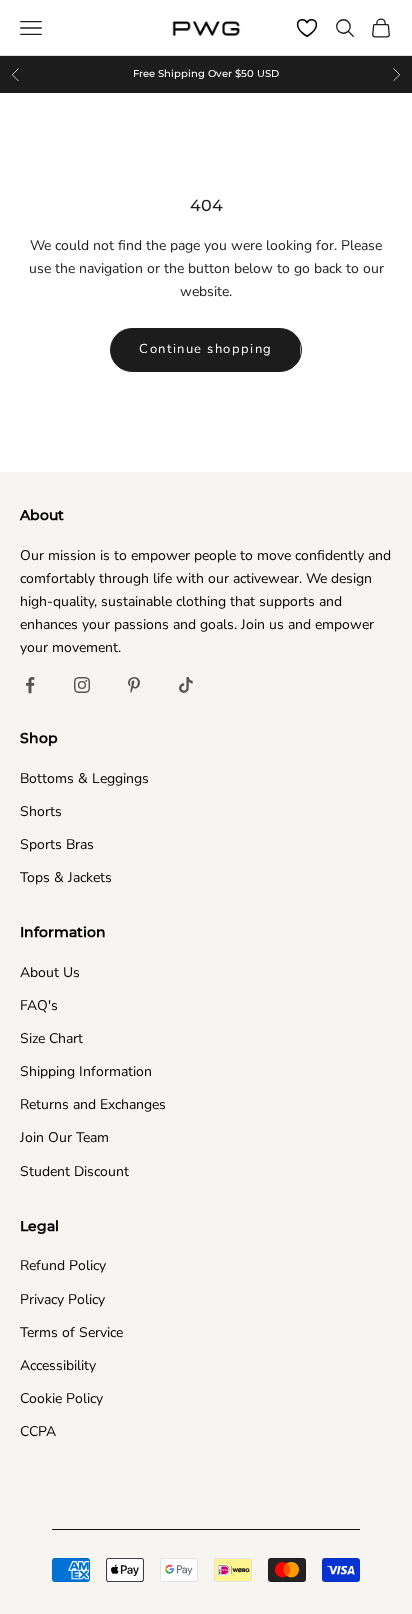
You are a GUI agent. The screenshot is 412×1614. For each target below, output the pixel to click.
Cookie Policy (61, 1398)
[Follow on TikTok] (186, 685)
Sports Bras (57, 844)
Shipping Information (86, 1071)
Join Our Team (64, 1137)
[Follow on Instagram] (82, 685)
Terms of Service (71, 1332)
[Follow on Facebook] (30, 685)
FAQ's (39, 1005)
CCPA (38, 1431)
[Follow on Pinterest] (134, 685)
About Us (50, 972)
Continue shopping (205, 349)
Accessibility (58, 1365)
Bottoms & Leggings (84, 778)
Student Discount (74, 1171)
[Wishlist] (307, 28)
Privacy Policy (62, 1299)
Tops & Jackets (66, 877)
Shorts (41, 811)
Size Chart (51, 1038)
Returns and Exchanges (93, 1104)
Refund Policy (63, 1265)
